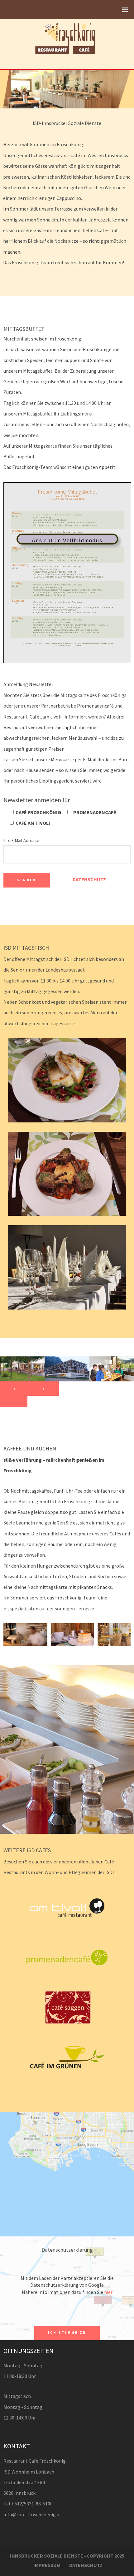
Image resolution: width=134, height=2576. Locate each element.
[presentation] (15, 1389)
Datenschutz (89, 880)
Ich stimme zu (67, 2333)
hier (108, 2292)
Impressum (47, 2565)
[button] (14, 1401)
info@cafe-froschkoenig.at (32, 2514)
